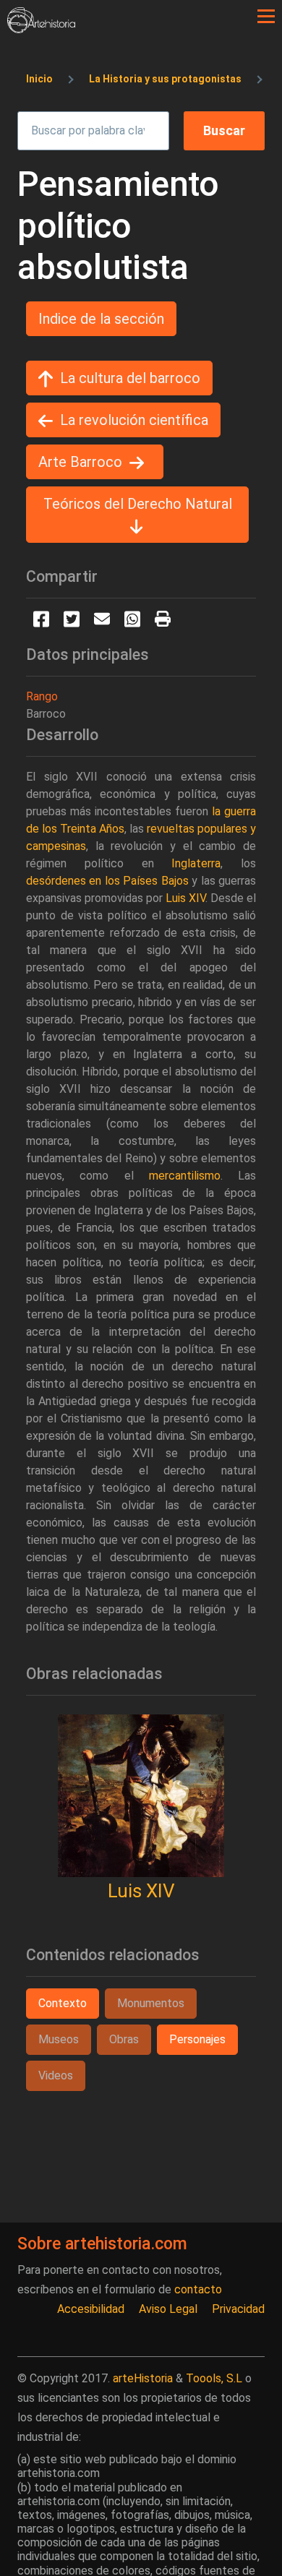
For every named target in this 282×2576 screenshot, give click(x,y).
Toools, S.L (214, 2378)
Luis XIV (141, 1891)
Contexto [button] (63, 2003)
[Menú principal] (266, 17)
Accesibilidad (91, 2309)
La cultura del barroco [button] (130, 378)
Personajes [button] (197, 2039)
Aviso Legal (168, 2309)
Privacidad (238, 2309)
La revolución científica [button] (134, 420)
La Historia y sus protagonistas (165, 79)
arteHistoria (143, 2378)
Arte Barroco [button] (80, 462)
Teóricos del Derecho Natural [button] (138, 504)
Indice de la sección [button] (101, 319)
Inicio (39, 79)
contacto (198, 2289)
